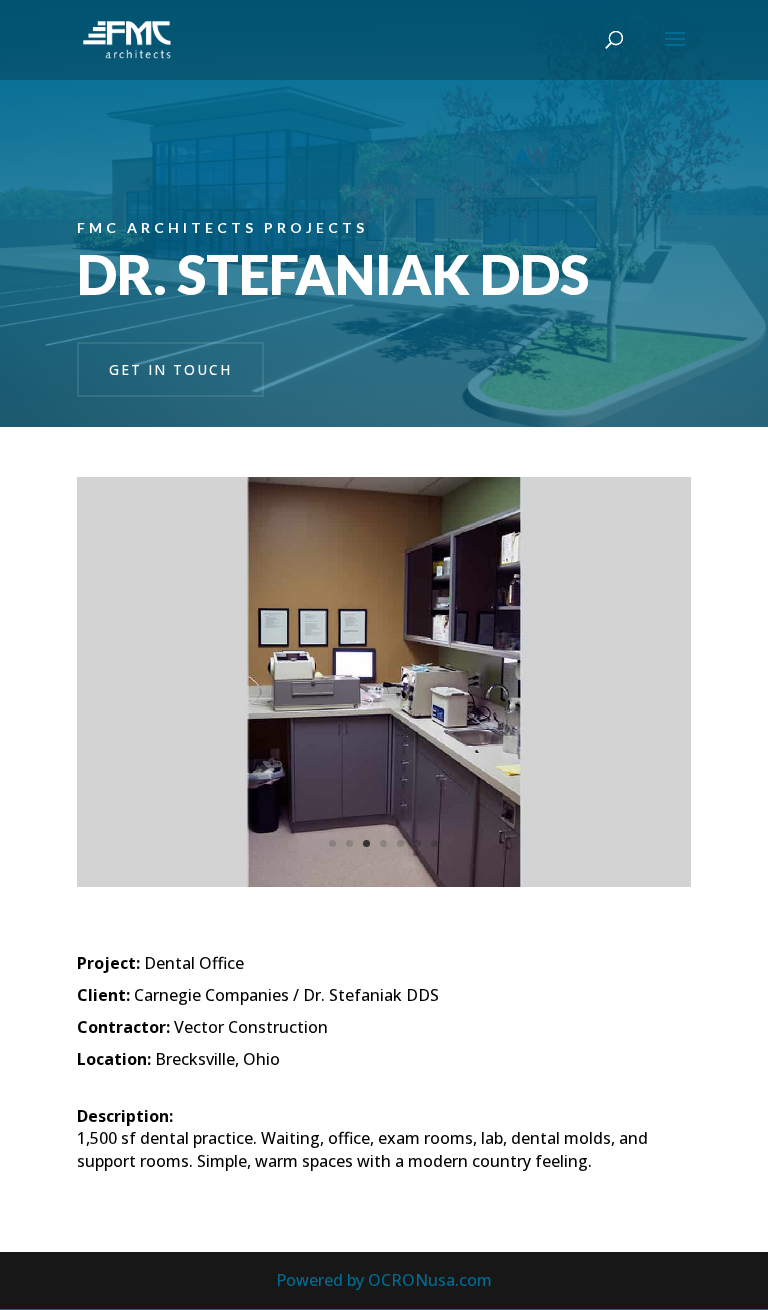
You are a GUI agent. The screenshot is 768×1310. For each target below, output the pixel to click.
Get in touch (170, 369)
